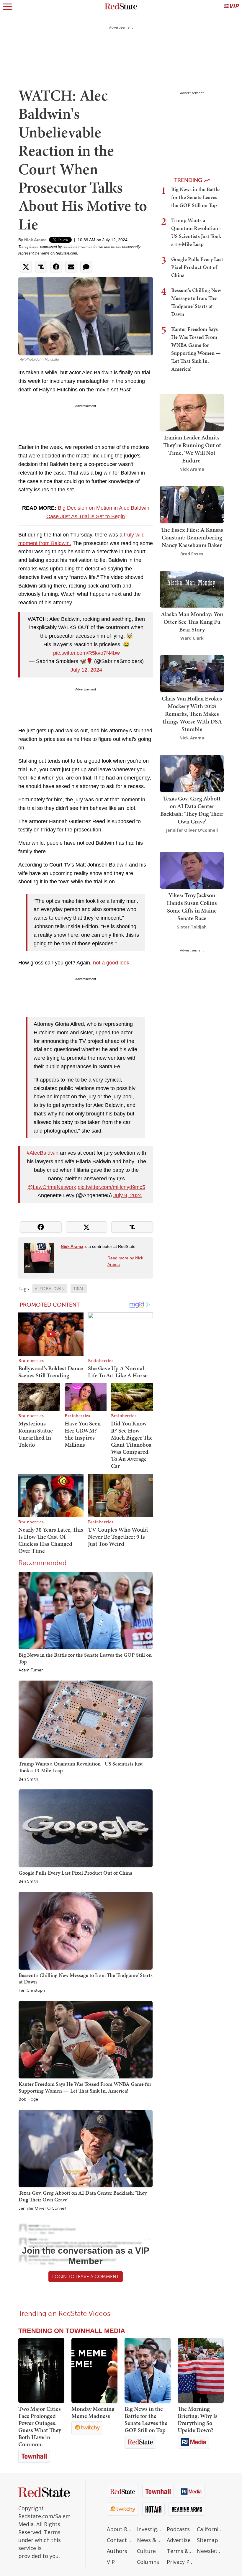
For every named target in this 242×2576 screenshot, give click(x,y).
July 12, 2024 (86, 670)
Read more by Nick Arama (125, 1261)
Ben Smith (28, 1779)
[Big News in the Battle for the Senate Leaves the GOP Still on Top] (86, 1610)
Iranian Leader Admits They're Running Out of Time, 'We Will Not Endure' (192, 449)
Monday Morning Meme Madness (93, 2412)
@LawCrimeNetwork (52, 1187)
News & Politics (151, 2540)
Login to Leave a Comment (86, 2276)
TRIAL (79, 1289)
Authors (117, 2551)
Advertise (179, 2540)
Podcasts (178, 2529)
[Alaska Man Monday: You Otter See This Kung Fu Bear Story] (192, 589)
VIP (111, 2562)
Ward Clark (192, 638)
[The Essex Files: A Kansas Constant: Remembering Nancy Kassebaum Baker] (192, 504)
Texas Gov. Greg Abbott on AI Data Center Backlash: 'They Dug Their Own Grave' (83, 2196)
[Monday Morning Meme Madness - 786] (94, 2370)
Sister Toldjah (192, 927)
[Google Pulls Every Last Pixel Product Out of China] (86, 1828)
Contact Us (120, 2540)
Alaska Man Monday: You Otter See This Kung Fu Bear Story (192, 622)
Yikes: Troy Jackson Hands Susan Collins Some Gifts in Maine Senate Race (192, 907)
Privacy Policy (180, 2562)
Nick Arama (35, 240)
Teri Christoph (32, 1991)
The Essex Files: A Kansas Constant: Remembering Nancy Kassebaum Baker (192, 537)
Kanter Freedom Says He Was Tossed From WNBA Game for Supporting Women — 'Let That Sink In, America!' (85, 2087)
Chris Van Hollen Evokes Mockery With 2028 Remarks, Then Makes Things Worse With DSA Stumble (192, 714)
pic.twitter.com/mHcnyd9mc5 (111, 1187)
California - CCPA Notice (210, 2529)
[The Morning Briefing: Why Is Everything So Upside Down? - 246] (201, 2370)
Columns (148, 2562)
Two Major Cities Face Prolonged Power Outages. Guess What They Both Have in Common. (40, 2426)
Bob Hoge (28, 2099)
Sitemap (207, 2540)
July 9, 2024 (128, 1195)
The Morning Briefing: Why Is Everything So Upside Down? (198, 2419)
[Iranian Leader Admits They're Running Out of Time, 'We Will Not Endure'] (192, 412)
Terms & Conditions (180, 2551)
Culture (146, 2551)
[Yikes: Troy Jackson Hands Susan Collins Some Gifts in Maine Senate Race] (192, 870)
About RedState (120, 2529)
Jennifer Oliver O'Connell (42, 2209)
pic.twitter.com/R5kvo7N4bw (86, 653)
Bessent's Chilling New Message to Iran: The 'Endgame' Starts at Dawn (86, 1978)
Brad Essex (192, 554)
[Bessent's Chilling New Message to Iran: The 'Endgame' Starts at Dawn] (86, 1930)
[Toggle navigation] (7, 6)
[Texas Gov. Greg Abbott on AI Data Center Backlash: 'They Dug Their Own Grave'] (86, 2148)
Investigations (151, 2529)
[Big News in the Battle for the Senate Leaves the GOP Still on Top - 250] (148, 2370)
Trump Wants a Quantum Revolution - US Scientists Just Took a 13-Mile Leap (81, 1767)
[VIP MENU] (232, 6)
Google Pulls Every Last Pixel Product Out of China (75, 1873)
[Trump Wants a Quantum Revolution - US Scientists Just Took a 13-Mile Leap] (86, 1719)
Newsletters (210, 2551)
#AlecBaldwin (42, 1153)
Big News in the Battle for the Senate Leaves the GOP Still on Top (85, 1658)
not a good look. (111, 963)
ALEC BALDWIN (50, 1289)
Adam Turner (31, 1670)
